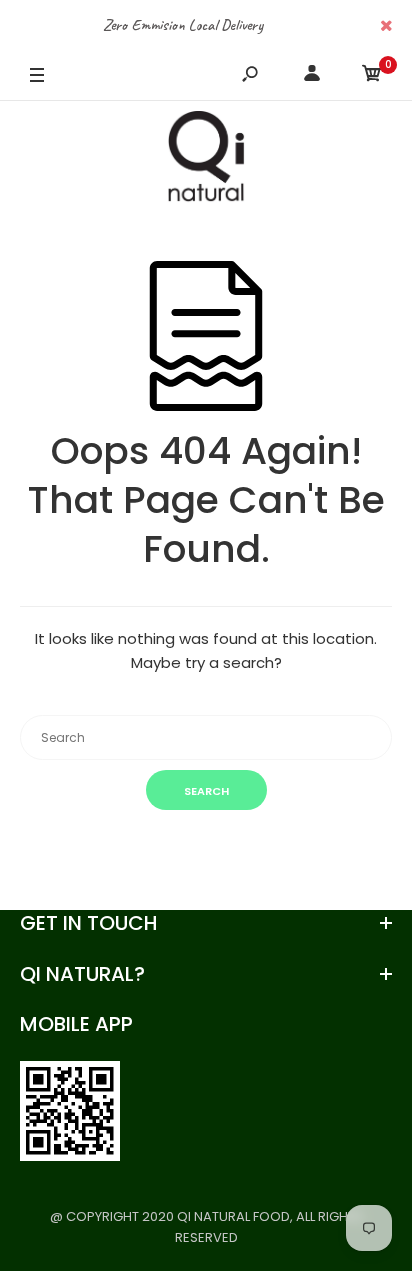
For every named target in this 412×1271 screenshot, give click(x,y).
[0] (372, 76)
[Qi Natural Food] (206, 161)
